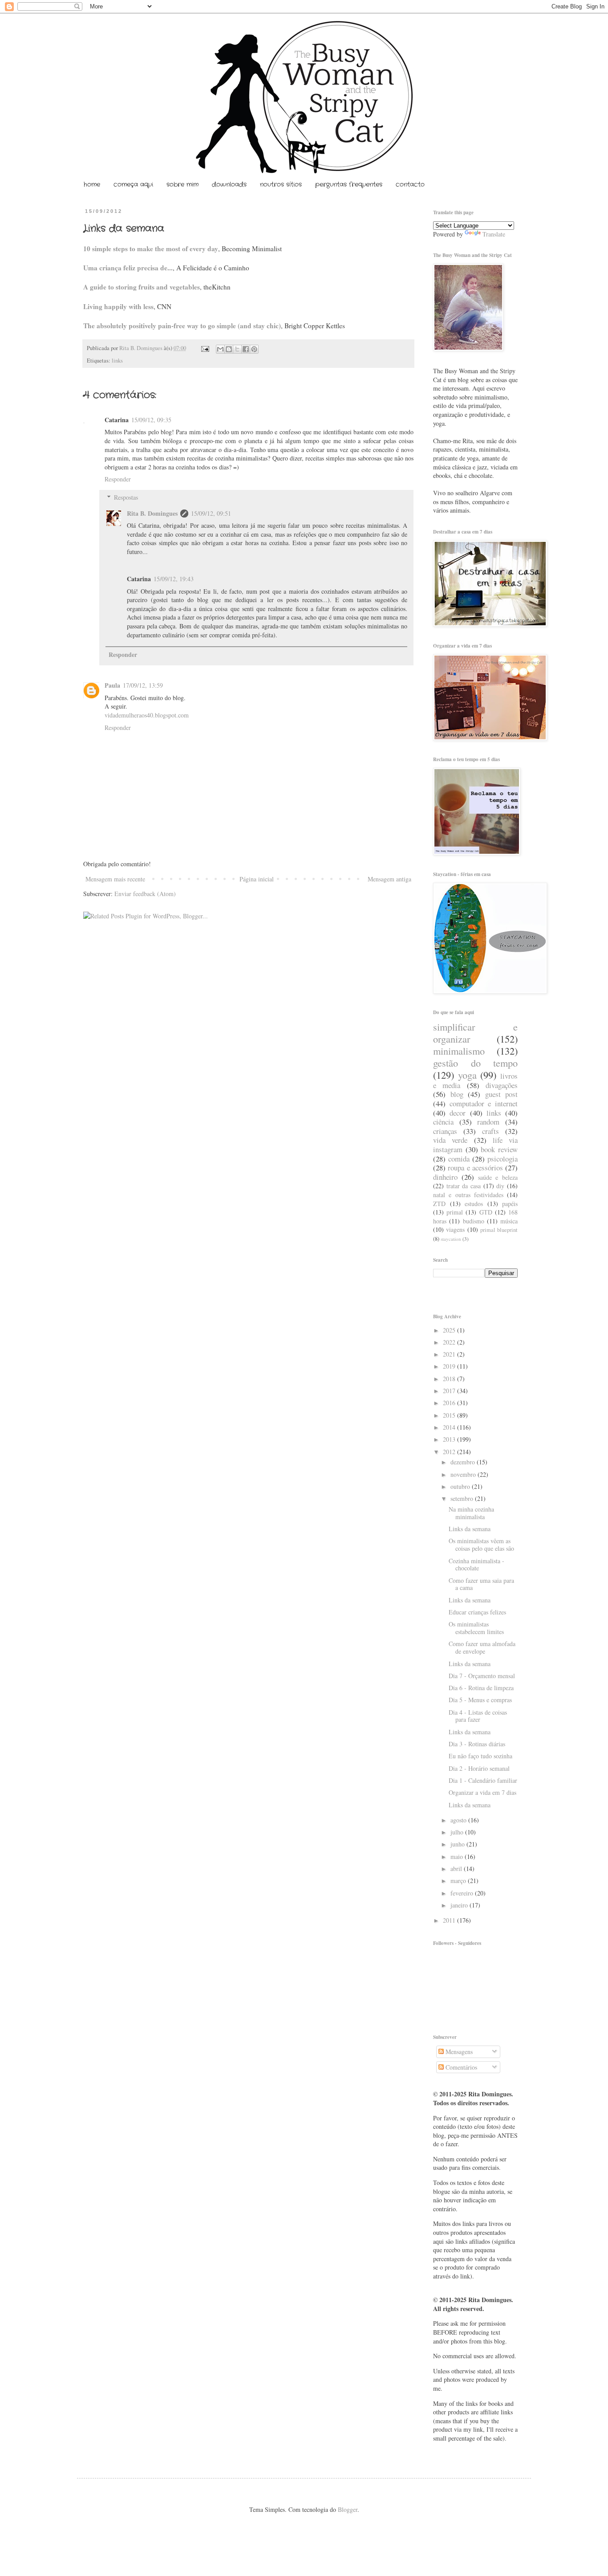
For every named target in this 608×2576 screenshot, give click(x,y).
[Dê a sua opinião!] (229, 349)
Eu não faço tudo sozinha (480, 1756)
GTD (486, 1212)
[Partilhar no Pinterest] (254, 349)
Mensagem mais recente (115, 879)
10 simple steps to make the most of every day (151, 249)
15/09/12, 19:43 (174, 579)
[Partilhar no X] (237, 349)
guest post (502, 1094)
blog (457, 1094)
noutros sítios (281, 184)
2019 (450, 1366)
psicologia (503, 1159)
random (488, 1122)
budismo (474, 1221)
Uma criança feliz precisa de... (128, 268)
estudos (474, 1204)
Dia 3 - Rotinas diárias (477, 1744)
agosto (459, 1820)
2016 (450, 1403)
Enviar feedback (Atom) (145, 894)
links (117, 361)
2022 (450, 1342)
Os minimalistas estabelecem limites (476, 1628)
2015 (450, 1415)
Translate (494, 234)
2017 (450, 1391)
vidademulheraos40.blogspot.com (147, 715)
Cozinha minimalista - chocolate (476, 1565)
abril (457, 1869)
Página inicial (257, 879)
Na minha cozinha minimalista (471, 1513)
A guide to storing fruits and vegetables (142, 287)
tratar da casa (464, 1186)
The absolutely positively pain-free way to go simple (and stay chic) (182, 326)
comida (459, 1159)
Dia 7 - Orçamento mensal (482, 1676)
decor (458, 1113)
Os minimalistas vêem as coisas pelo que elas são (481, 1545)
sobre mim (182, 184)
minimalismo (459, 1051)
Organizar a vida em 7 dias (482, 1792)
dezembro (464, 1462)
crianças (445, 1131)
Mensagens (458, 2052)
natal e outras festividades (468, 1195)
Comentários (460, 2067)
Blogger (348, 2509)
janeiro (460, 1905)
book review (499, 1149)
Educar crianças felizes (477, 1612)
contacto (410, 184)
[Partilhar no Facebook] (246, 349)
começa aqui (133, 184)
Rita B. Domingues (142, 348)
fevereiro (463, 1893)
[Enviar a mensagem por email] (220, 349)
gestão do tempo (475, 1063)
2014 (450, 1427)
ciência (443, 1122)
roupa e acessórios (475, 1168)
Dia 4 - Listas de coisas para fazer (478, 1716)
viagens (455, 1229)
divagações (502, 1085)
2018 (450, 1379)
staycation (451, 1239)
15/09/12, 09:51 (211, 513)
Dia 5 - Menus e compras (480, 1700)
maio (458, 1857)
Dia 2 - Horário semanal (479, 1768)
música (509, 1221)
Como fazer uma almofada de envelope (482, 1647)
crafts (490, 1131)
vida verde (450, 1140)
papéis (510, 1204)
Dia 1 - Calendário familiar (483, 1780)
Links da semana (470, 1529)
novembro (464, 1474)
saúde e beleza (498, 1177)
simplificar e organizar (475, 1033)
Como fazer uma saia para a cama (481, 1584)
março (459, 1881)
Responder (118, 479)
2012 (450, 1452)
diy (500, 1186)
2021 (450, 1354)
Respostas (126, 497)
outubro (461, 1486)
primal (455, 1212)
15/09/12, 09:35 (151, 420)
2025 (450, 1330)
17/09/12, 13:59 (143, 685)
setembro (463, 1498)
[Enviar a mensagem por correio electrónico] (205, 348)
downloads (229, 184)
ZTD (439, 1204)
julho (458, 1832)
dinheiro (445, 1177)
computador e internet (484, 1103)
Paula (112, 685)
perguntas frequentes (349, 184)
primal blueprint (499, 1230)
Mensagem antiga (389, 879)
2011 (450, 1920)
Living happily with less (118, 306)
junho (458, 1844)
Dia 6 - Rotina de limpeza (481, 1688)
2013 (450, 1439)
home (92, 184)
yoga (467, 1075)
